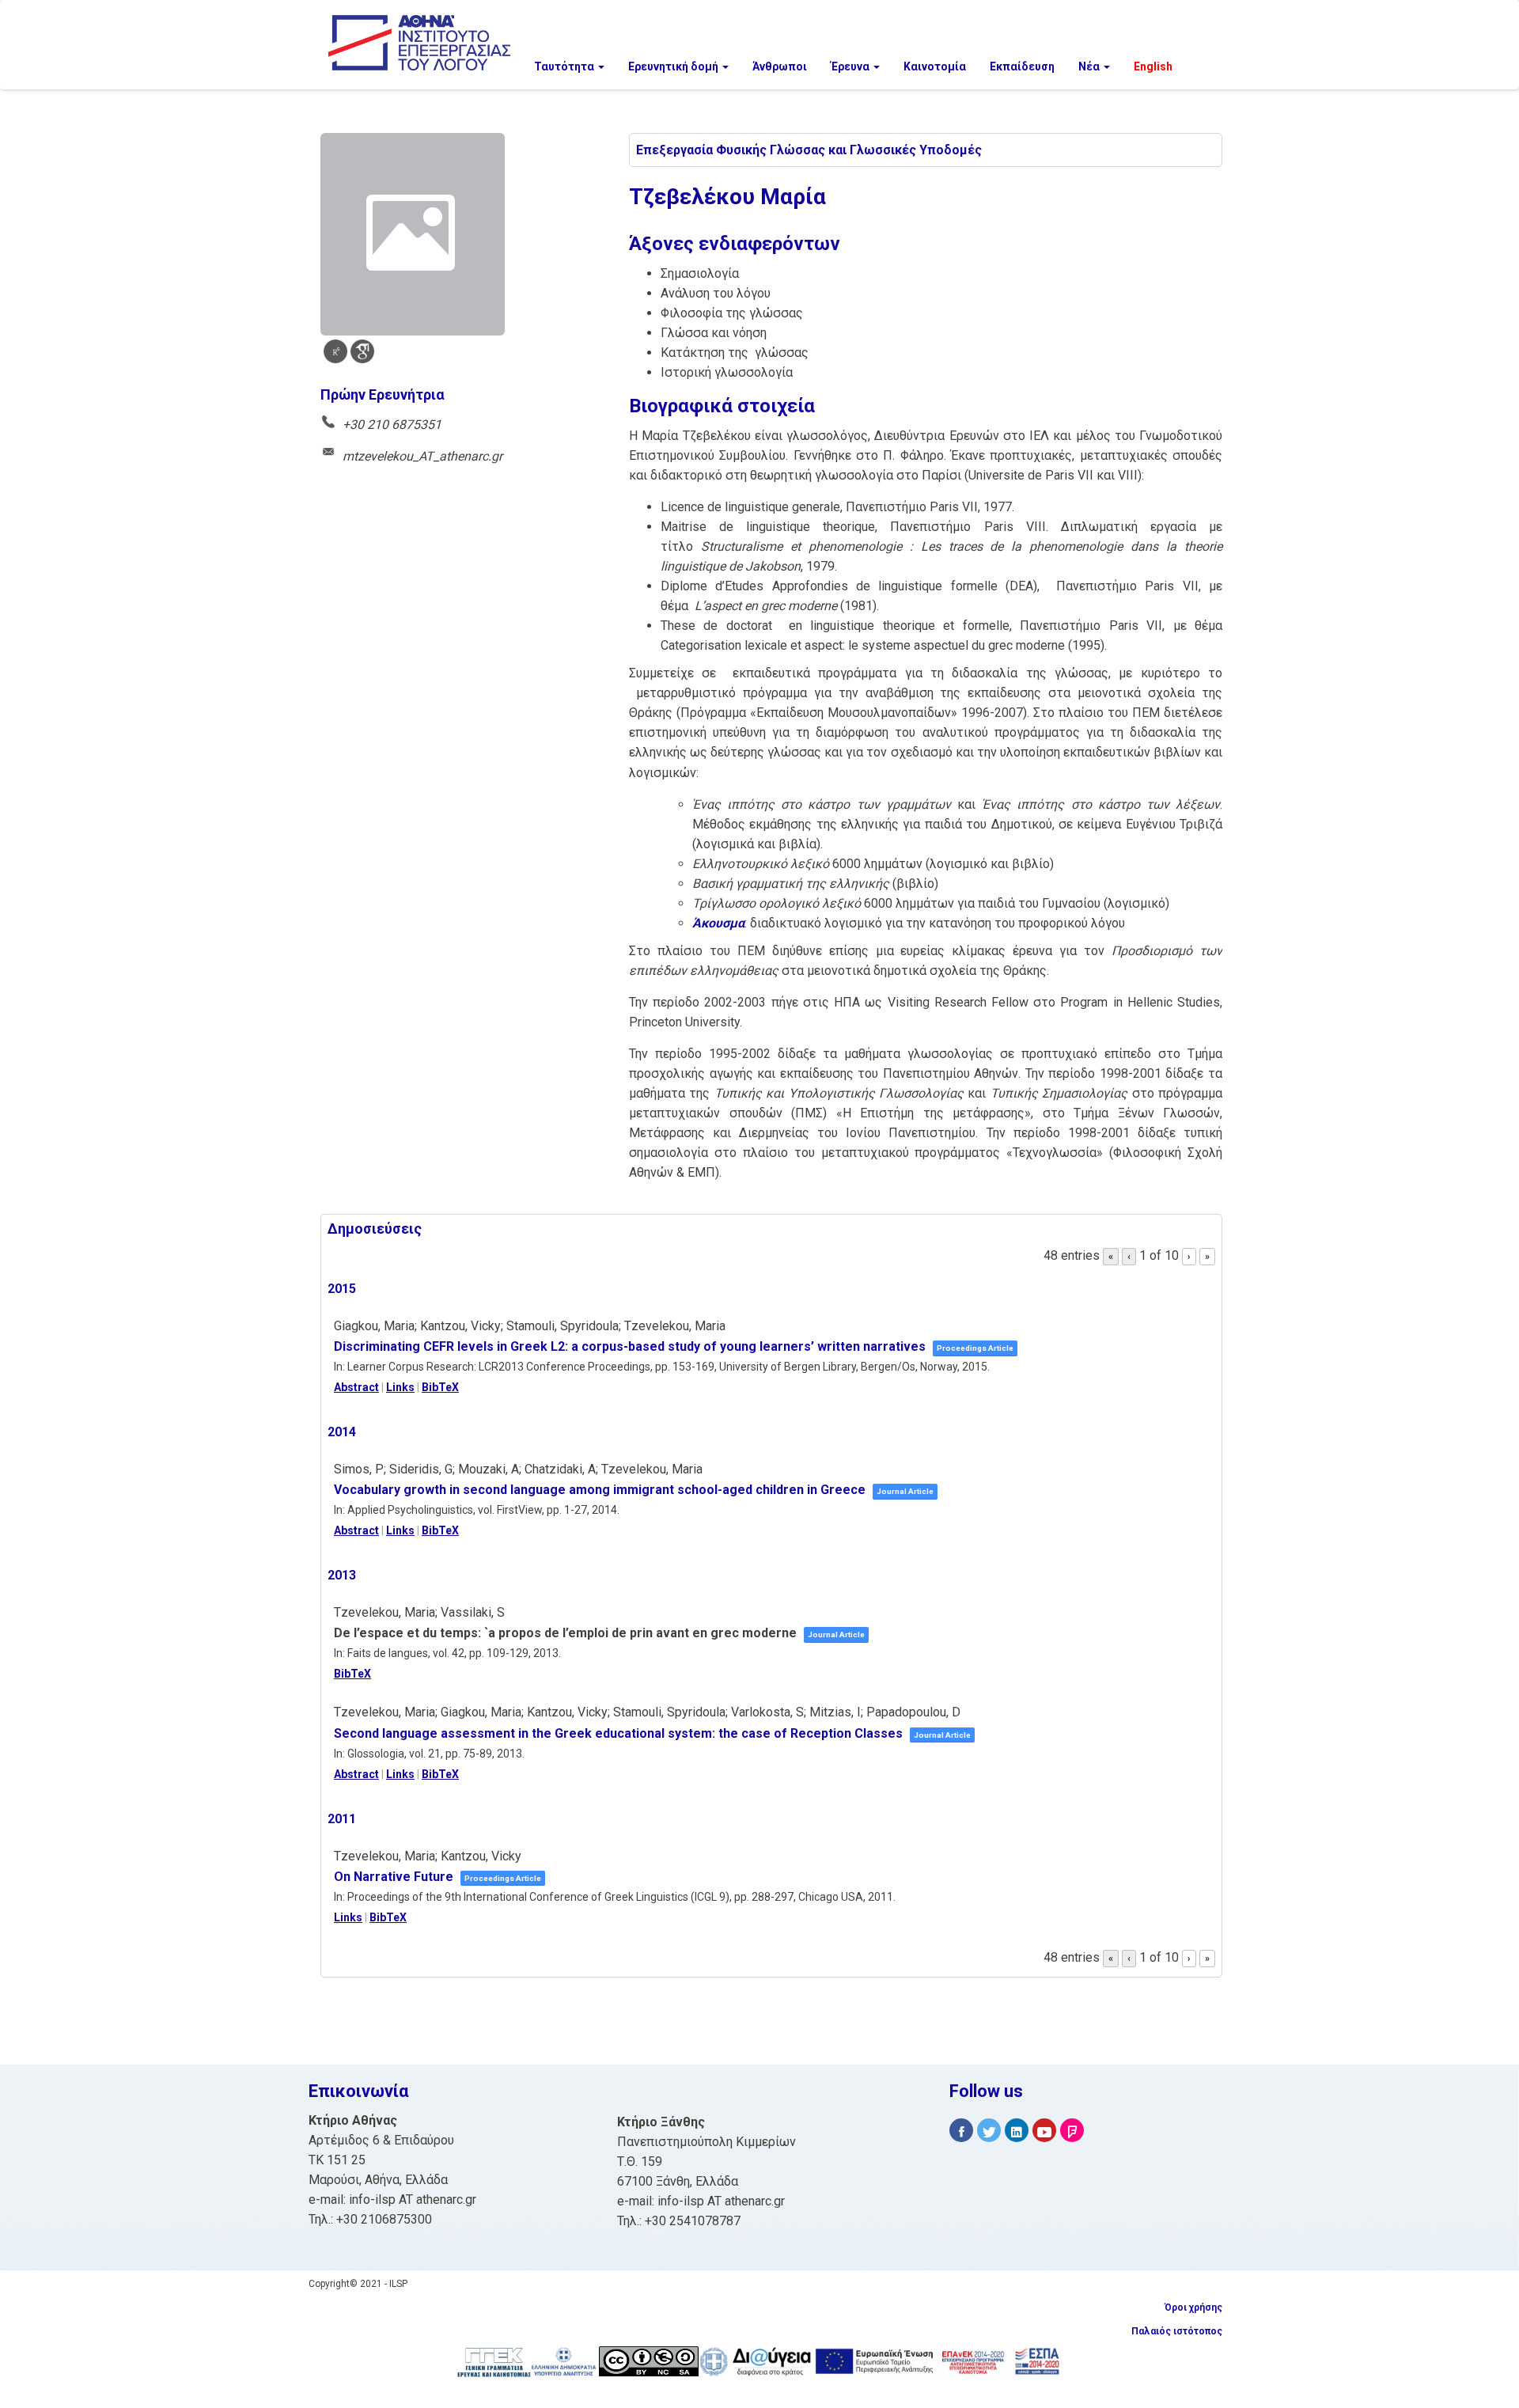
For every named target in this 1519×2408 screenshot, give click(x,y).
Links (400, 1387)
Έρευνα (851, 66)
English (1153, 66)
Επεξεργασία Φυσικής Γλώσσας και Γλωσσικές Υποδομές (809, 150)
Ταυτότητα (565, 66)
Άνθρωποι (780, 66)
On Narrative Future (394, 1877)
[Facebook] (961, 2131)
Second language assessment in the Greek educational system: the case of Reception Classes (618, 1733)
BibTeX (440, 1387)
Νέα (1090, 66)
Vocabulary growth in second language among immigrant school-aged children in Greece (600, 1490)
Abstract (356, 1387)
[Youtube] (1044, 2131)
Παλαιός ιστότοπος (1177, 2331)
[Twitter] (989, 2131)
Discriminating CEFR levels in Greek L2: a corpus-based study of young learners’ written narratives (630, 1346)
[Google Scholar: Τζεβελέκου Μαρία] (362, 351)
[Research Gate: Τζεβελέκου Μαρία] (335, 351)
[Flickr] (1072, 2131)
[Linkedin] (1017, 2131)
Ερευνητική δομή (674, 66)
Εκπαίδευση (1022, 66)
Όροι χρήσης (1193, 2308)
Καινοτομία (935, 66)
